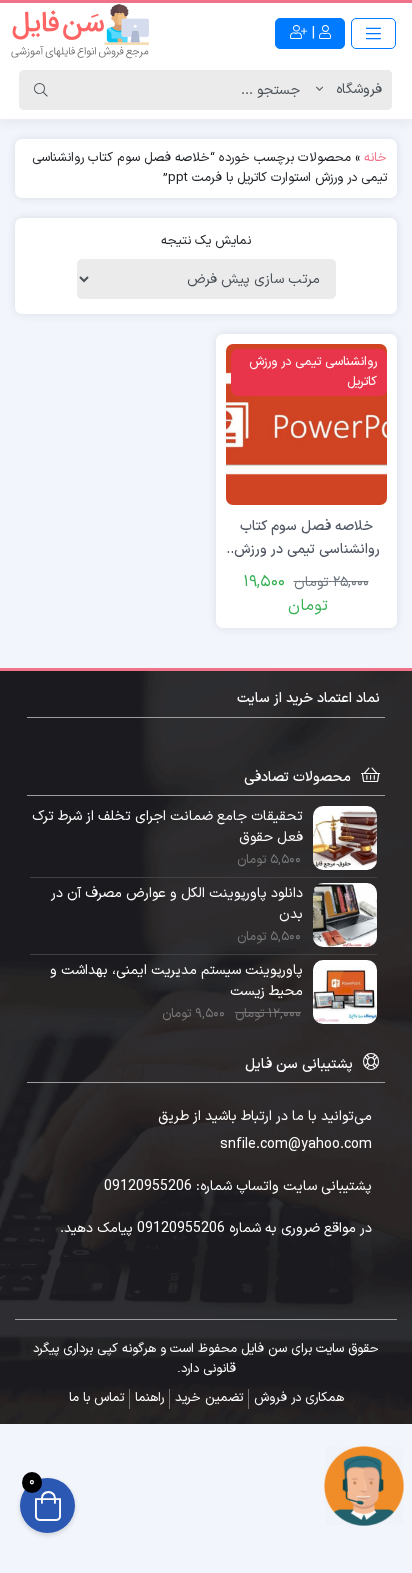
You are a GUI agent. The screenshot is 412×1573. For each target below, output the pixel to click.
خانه (375, 158)
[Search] (41, 90)
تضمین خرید (209, 1398)
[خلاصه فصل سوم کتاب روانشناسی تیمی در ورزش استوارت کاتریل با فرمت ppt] (306, 423)
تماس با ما (96, 1398)
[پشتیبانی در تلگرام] (364, 1485)
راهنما (149, 1398)
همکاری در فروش (299, 1398)
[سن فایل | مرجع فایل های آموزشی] (80, 33)
